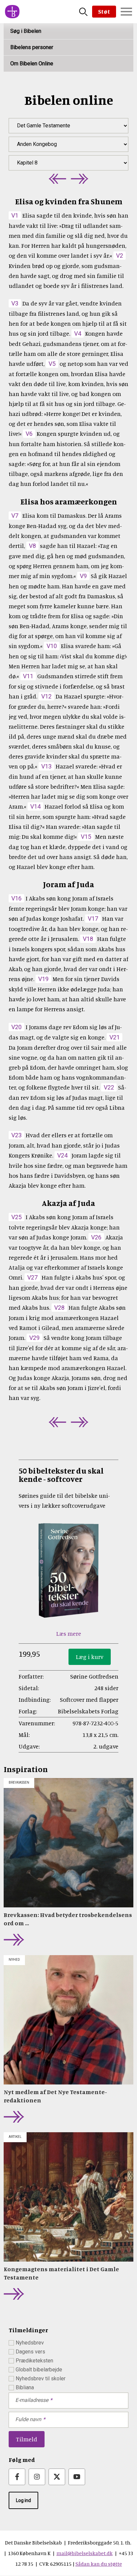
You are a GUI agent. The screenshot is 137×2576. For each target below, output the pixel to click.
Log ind (23, 2500)
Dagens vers (30, 2352)
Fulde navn (28, 2419)
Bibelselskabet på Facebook (17, 2477)
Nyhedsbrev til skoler (41, 2378)
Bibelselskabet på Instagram (37, 2477)
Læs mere (69, 1633)
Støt (104, 11)
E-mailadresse (32, 2400)
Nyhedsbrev (30, 2343)
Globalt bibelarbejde (39, 2370)
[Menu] (126, 12)
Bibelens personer (32, 47)
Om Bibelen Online (32, 64)
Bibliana (25, 2387)
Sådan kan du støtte (99, 2564)
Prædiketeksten (34, 2361)
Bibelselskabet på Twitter (57, 2477)
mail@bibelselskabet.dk (85, 2553)
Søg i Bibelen (26, 31)
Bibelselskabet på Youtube (77, 2477)
